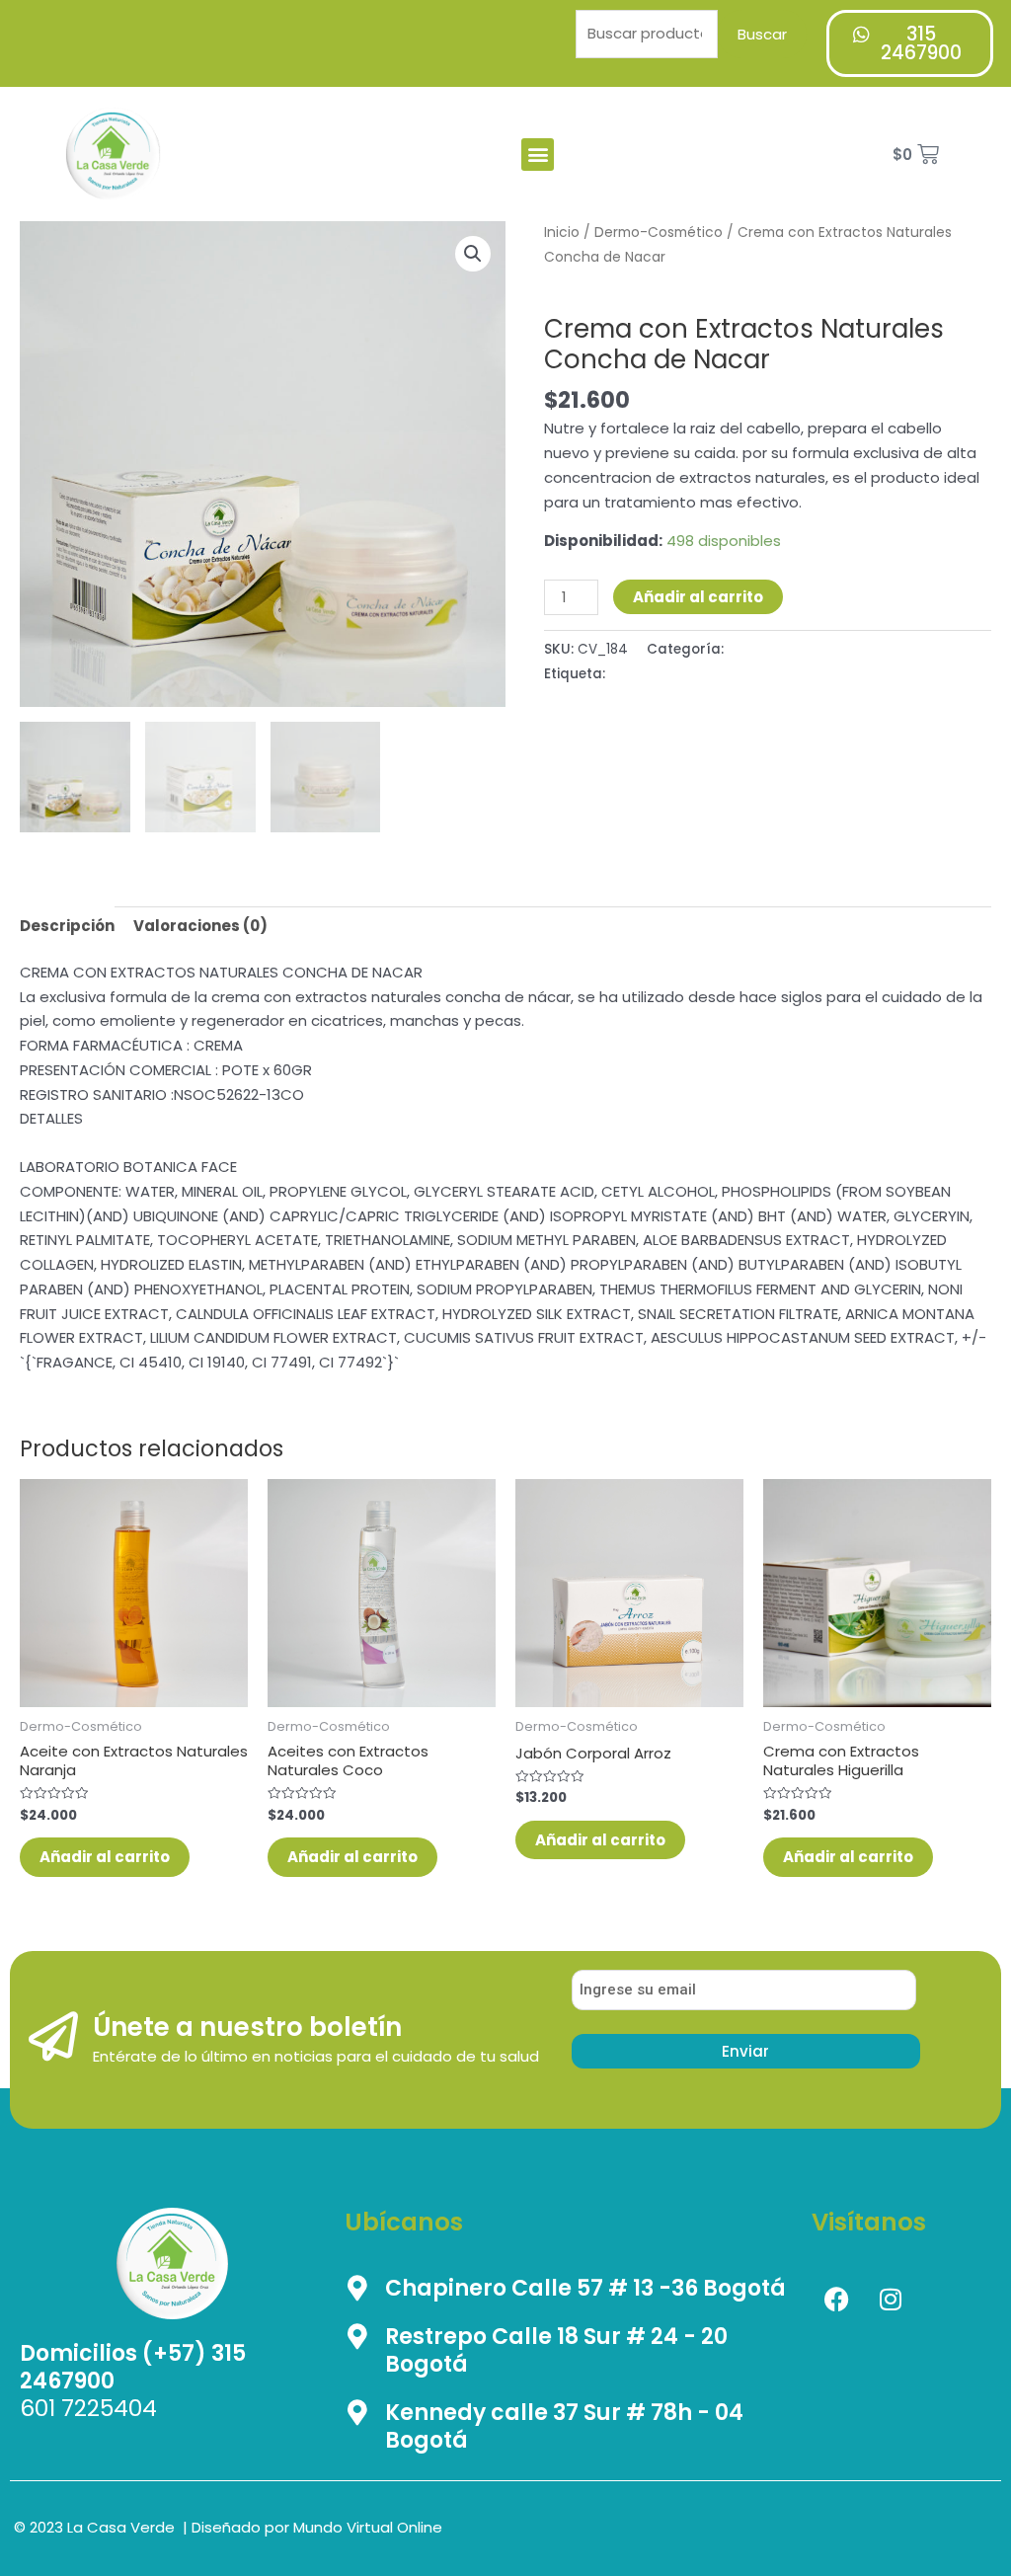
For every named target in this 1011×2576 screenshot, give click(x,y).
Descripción (67, 926)
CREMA (632, 674)
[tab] (67, 926)
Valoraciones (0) (200, 926)
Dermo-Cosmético (659, 233)
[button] (538, 155)
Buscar (762, 34)
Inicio (562, 233)
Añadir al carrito (698, 597)
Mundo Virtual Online (368, 2527)
